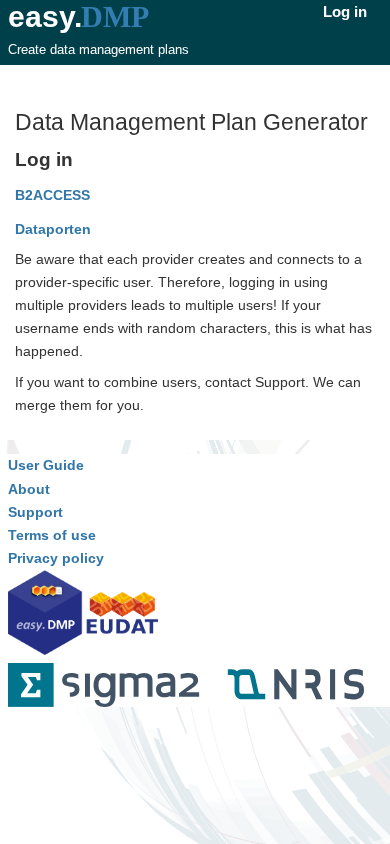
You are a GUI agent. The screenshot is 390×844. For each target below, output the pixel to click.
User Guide (46, 465)
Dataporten (53, 229)
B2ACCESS (52, 195)
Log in (345, 11)
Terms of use (52, 535)
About (29, 489)
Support (35, 512)
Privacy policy (56, 558)
